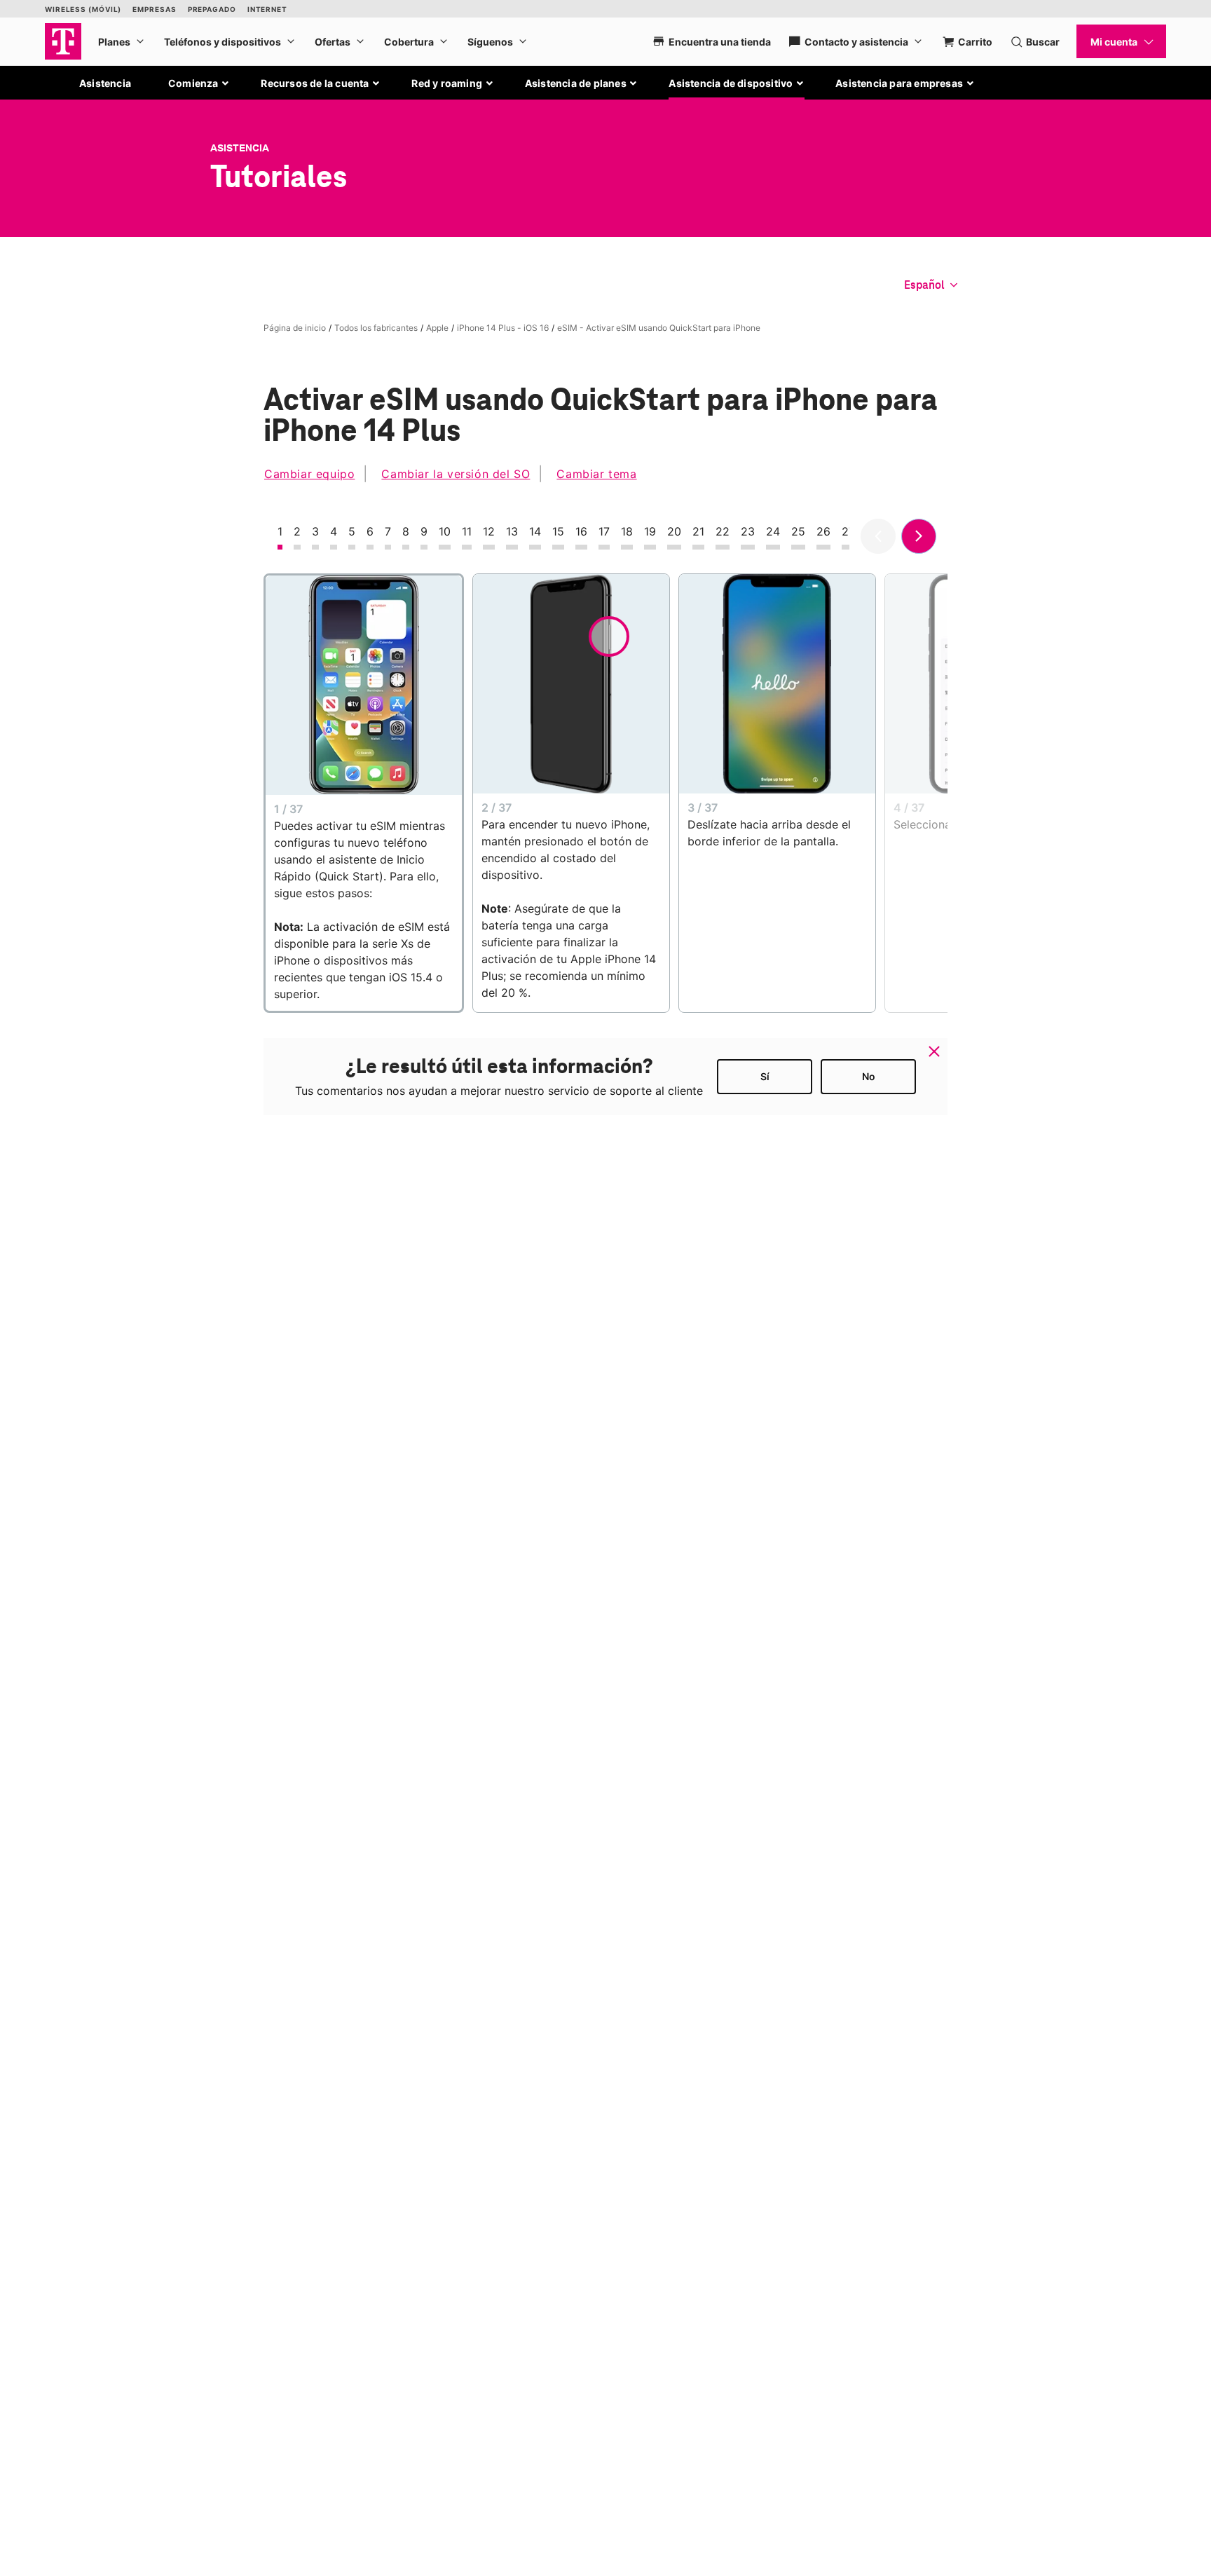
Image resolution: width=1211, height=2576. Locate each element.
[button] (199, 83)
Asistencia (105, 83)
